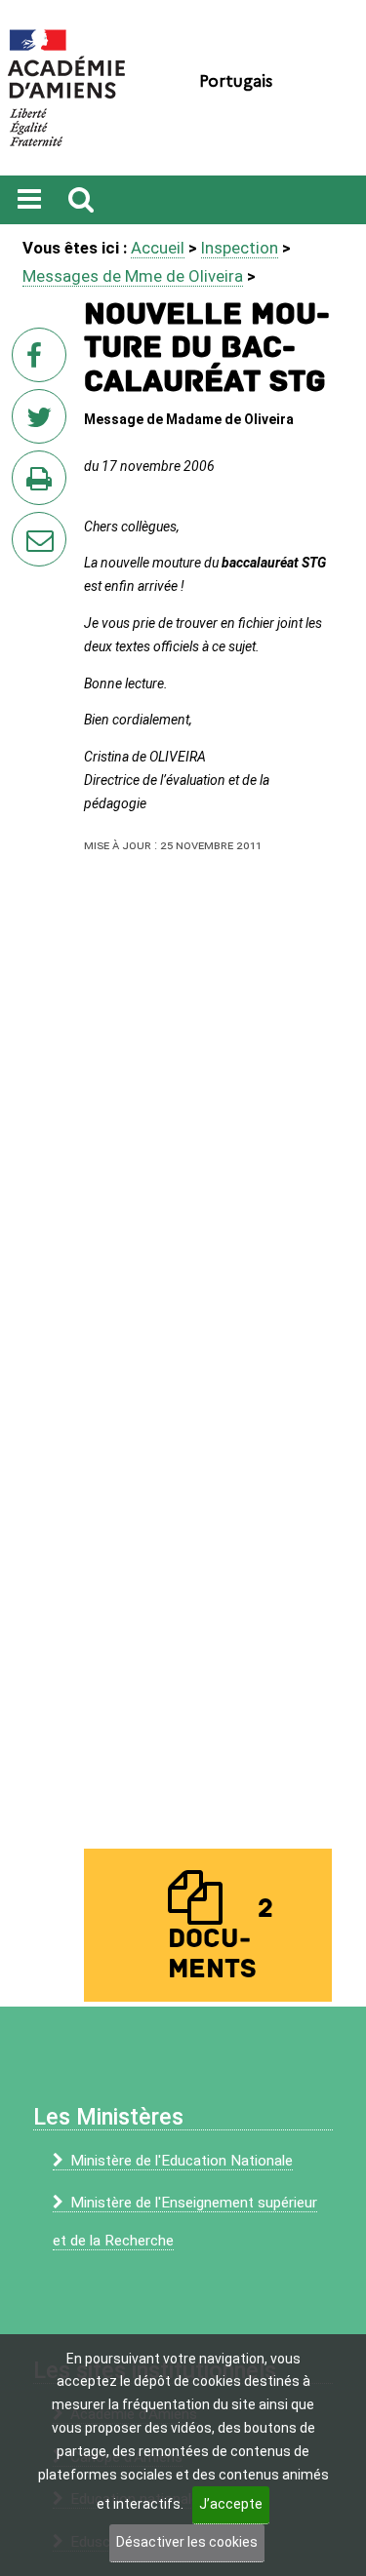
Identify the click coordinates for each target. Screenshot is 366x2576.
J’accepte (231, 2504)
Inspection (240, 248)
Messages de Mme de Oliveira (133, 276)
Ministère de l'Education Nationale (182, 2161)
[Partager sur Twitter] (43, 422)
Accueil (158, 248)
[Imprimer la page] (43, 484)
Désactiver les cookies (187, 2542)
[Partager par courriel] (26, 527)
